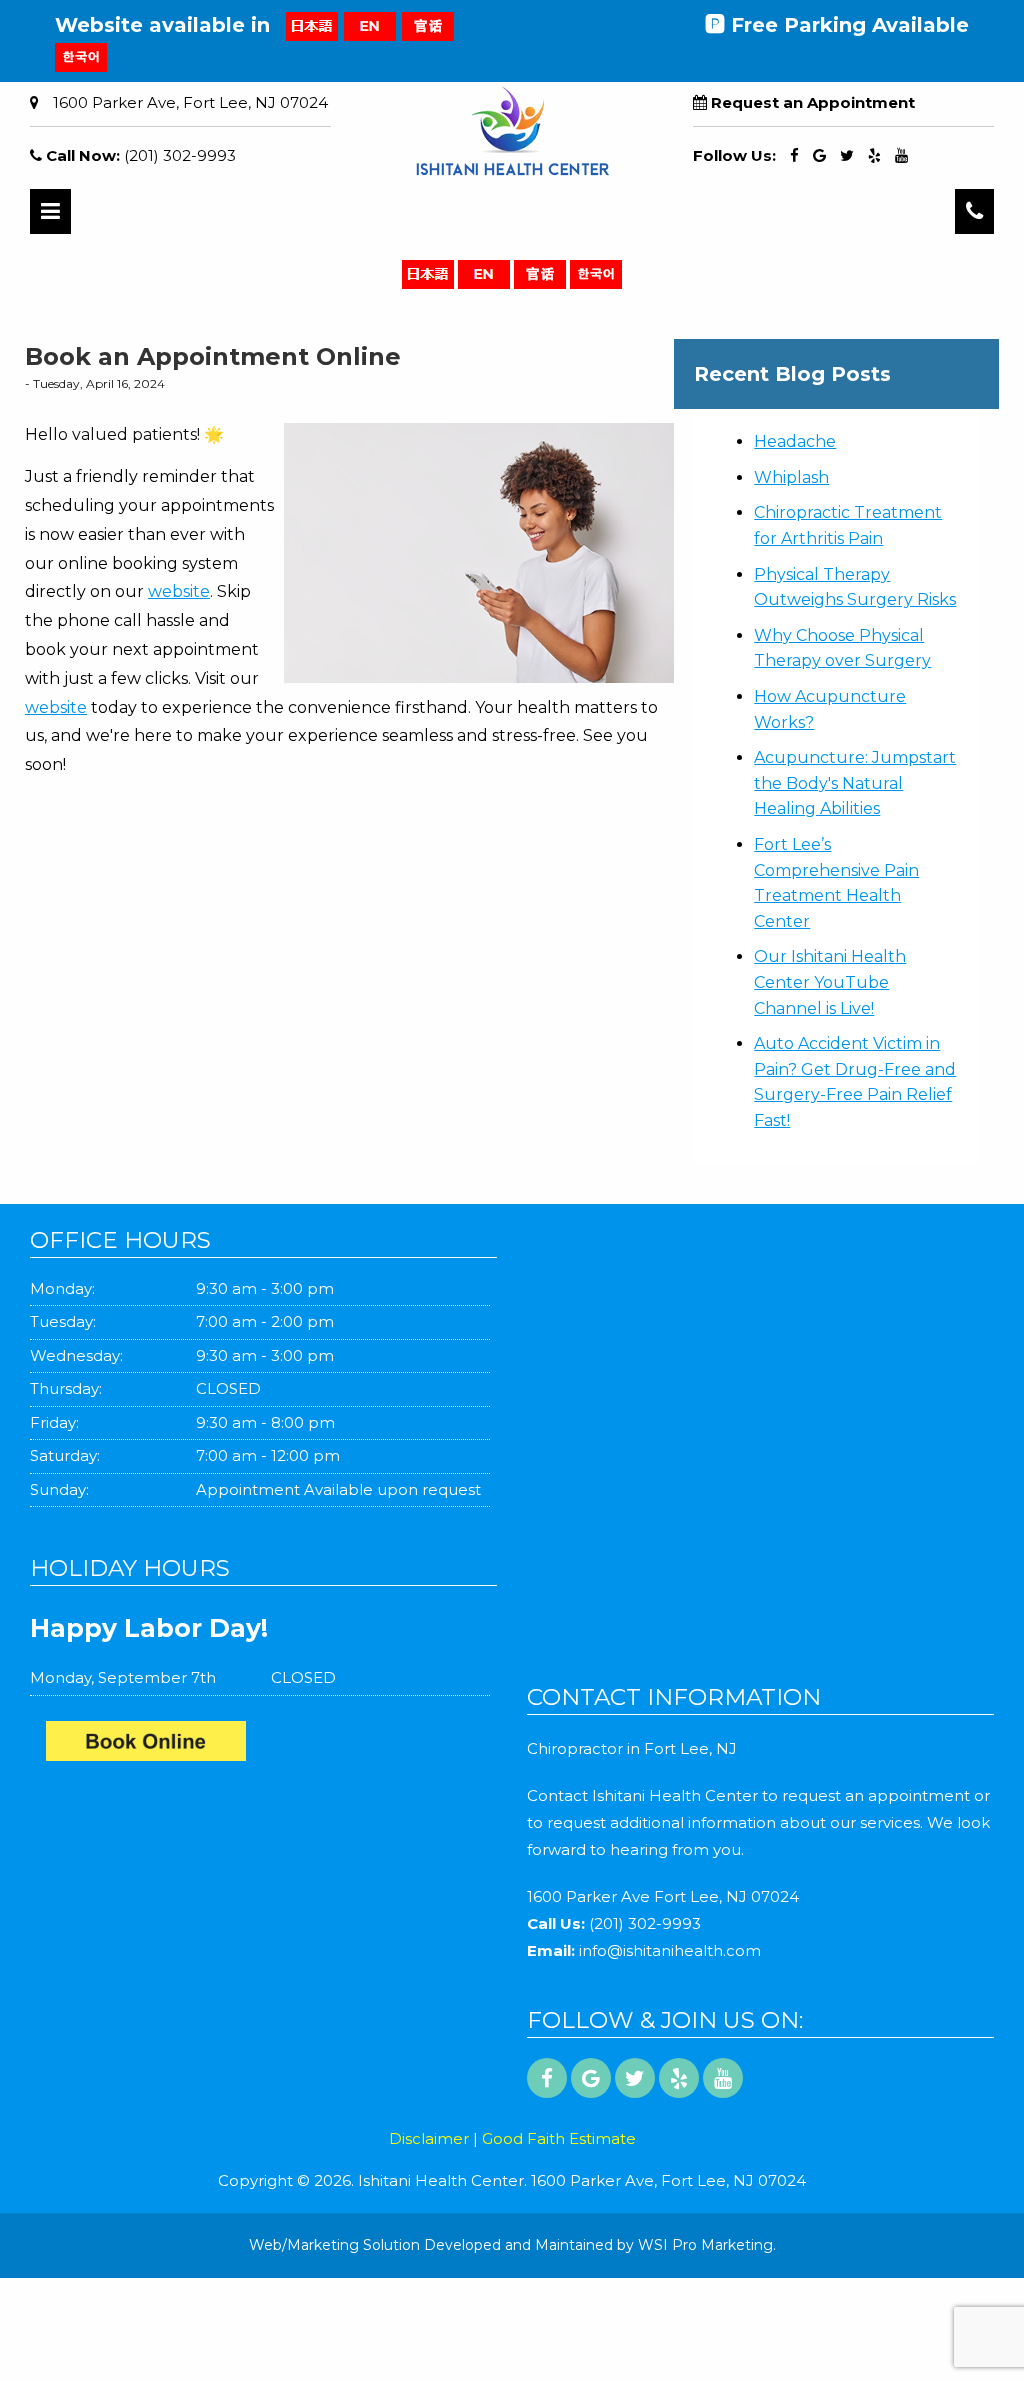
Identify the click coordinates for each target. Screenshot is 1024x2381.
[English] (370, 25)
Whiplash (791, 477)
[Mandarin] (428, 25)
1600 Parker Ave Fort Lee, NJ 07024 (663, 1896)
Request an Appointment (813, 102)
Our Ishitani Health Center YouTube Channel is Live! (830, 982)
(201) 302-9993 (180, 155)
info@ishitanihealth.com (670, 1950)
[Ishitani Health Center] (271, 1746)
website (179, 591)
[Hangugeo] (81, 56)
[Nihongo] (312, 25)
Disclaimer (429, 2138)
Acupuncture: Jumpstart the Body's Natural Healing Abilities (855, 783)
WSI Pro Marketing (705, 2245)
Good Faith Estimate (559, 2138)
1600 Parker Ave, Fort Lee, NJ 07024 (190, 102)
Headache (795, 441)
